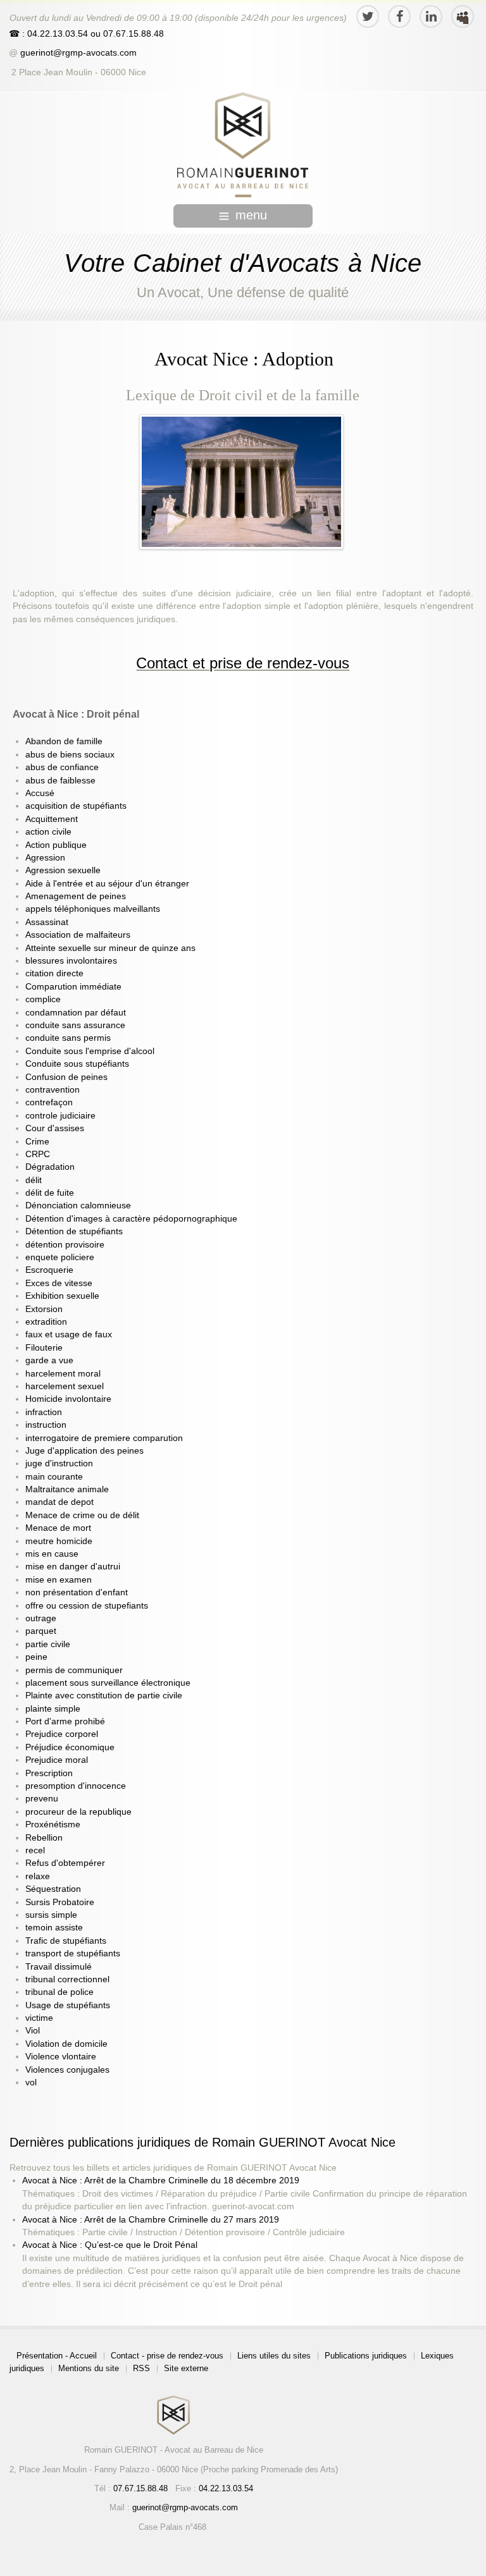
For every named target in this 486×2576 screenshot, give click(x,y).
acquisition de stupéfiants (76, 806)
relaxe (38, 1876)
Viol (33, 2031)
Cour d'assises (55, 1128)
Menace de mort (58, 1528)
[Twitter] (368, 16)
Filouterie (44, 1348)
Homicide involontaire (68, 1399)
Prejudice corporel (62, 1734)
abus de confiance (62, 767)
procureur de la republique (78, 1812)
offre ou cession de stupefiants (87, 1606)
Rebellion (44, 1838)
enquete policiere (60, 1257)
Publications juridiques (366, 2356)
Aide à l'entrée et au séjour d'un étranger (107, 884)
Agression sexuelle (63, 870)
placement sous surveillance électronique (108, 1683)
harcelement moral (63, 1374)
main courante (54, 1477)
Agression (45, 858)
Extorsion (44, 1309)
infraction (44, 1412)
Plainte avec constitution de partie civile (104, 1696)
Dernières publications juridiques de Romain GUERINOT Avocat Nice (202, 2142)
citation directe (54, 973)
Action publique (56, 845)
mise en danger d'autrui (73, 1567)
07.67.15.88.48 (132, 34)
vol (31, 2082)
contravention (53, 1090)
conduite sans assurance (75, 1025)
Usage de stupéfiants (68, 2005)
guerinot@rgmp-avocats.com (78, 53)
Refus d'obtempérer (65, 1863)
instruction (46, 1425)
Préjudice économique (70, 1747)
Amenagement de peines (76, 896)
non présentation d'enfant (77, 1592)
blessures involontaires (71, 961)
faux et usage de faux (69, 1334)
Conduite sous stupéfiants (77, 1064)
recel (35, 1850)
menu (251, 215)
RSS (141, 2368)
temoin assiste (54, 1928)
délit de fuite (50, 1193)
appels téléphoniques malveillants (93, 909)
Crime (37, 1142)
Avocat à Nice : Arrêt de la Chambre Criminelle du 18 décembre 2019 (161, 2180)
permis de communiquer (74, 1670)
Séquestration (53, 1889)
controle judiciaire (60, 1116)
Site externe (186, 2368)
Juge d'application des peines (84, 1451)
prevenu (42, 1799)
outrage (41, 1618)
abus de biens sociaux (70, 755)
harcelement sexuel (65, 1386)
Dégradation (50, 1167)
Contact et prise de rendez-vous (243, 663)
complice (43, 999)
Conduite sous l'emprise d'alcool (90, 1051)
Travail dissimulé (59, 1967)
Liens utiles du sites (274, 2356)
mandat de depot (59, 1502)
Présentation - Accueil (57, 2356)
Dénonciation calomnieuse (78, 1205)
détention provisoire (65, 1245)
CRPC (38, 1154)
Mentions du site (89, 2368)
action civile (48, 832)
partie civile (48, 1644)
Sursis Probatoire (60, 1902)
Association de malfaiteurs (78, 935)
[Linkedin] (431, 16)
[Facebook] (399, 16)
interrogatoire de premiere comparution (104, 1438)
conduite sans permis (68, 1038)
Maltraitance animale (67, 1489)
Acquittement (52, 819)
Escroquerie (49, 1270)
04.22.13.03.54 (226, 2488)
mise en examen (59, 1580)
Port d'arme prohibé (65, 1721)
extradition (46, 1322)
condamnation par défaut (76, 1013)
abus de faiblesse (60, 781)
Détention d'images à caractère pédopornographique (131, 1219)
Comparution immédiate (73, 987)
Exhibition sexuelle (62, 1296)
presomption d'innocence (76, 1786)
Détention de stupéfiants (74, 1231)
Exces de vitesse (59, 1283)
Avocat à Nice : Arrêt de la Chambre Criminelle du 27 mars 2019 (151, 2220)
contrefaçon (49, 1102)
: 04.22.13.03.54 (55, 34)
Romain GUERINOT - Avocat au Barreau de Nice (174, 2450)
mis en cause (52, 1554)
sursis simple (51, 1915)
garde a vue (49, 1360)
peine (36, 1657)
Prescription (49, 1773)
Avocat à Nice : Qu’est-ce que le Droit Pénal (110, 2245)
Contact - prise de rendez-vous (167, 2356)
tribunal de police (59, 1992)
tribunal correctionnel (67, 1979)
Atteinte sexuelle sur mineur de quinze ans (110, 948)
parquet (41, 1631)
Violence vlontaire (61, 2057)
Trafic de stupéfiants (66, 1941)
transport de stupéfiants (73, 1953)
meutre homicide (59, 1541)
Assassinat (47, 922)
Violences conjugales (67, 2070)
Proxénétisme (53, 1825)
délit (34, 1180)
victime (39, 2018)
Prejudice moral (57, 1760)
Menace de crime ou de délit (82, 1515)
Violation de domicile (66, 2044)
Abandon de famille (64, 741)
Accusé (40, 793)
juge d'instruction (59, 1463)
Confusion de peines (66, 1077)
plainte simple (53, 1709)
